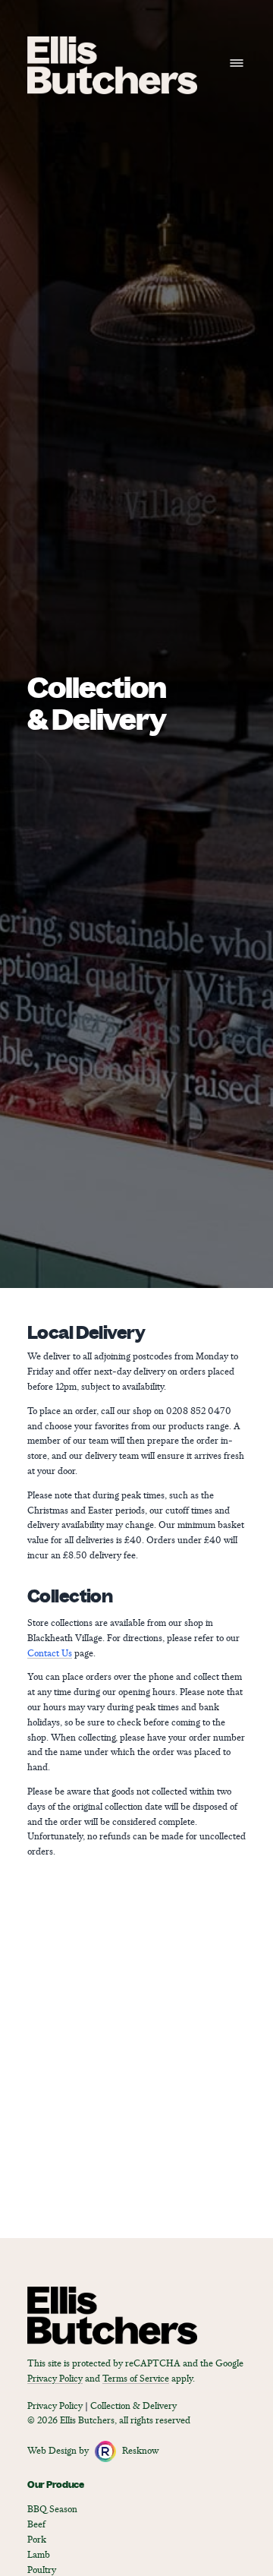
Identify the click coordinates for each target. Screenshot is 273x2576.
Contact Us (50, 1654)
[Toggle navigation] (237, 63)
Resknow (140, 2451)
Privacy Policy (55, 2379)
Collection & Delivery (133, 2406)
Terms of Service (136, 2379)
